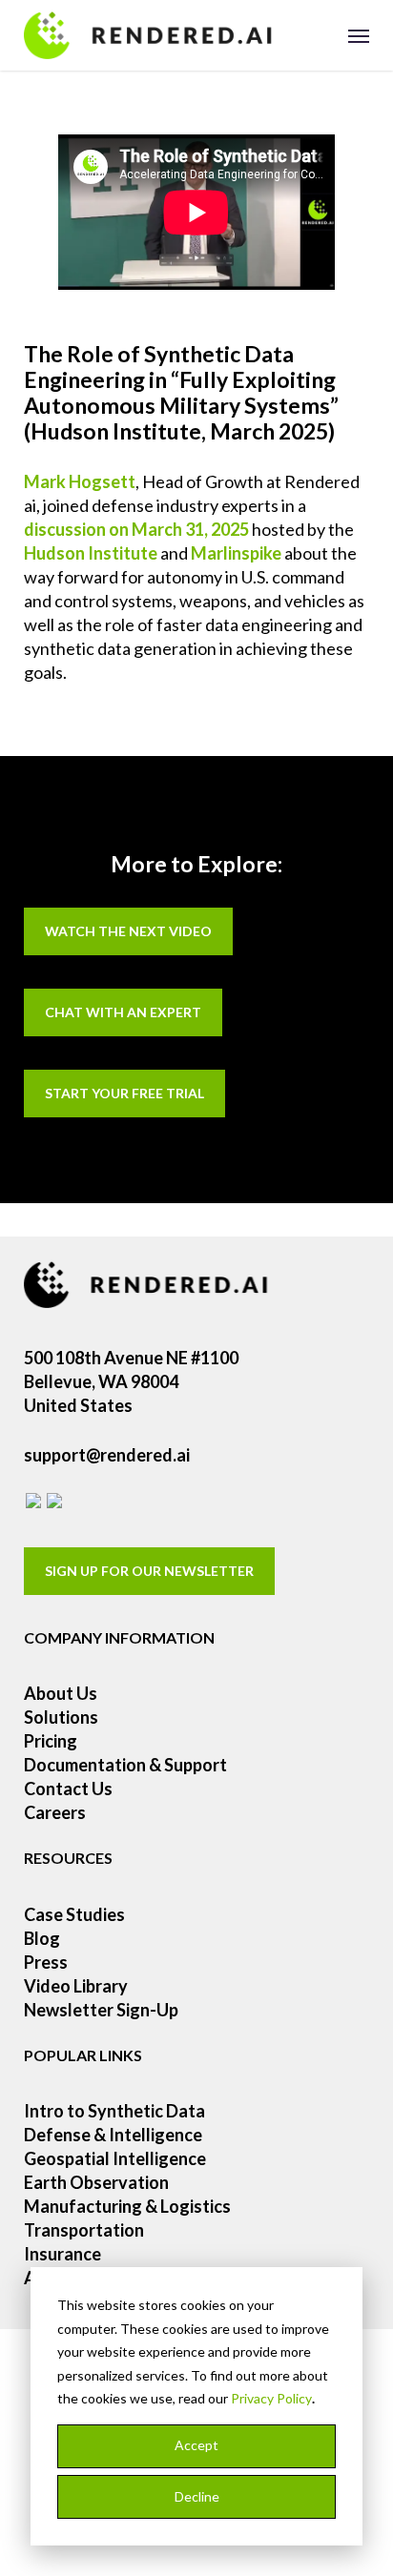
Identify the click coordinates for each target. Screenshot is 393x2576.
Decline (197, 2496)
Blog (42, 1938)
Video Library (76, 1986)
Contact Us (68, 1789)
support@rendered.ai (107, 1455)
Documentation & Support (125, 1765)
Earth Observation (96, 2182)
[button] (359, 35)
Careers (55, 1812)
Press (46, 1962)
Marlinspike (236, 553)
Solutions (61, 1717)
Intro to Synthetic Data (114, 2111)
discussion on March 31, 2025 (136, 529)
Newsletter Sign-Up (101, 2010)
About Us (61, 1693)
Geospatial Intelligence (115, 2158)
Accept (196, 2445)
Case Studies (74, 1914)
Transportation (84, 2230)
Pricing (51, 1741)
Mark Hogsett (80, 481)
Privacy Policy (271, 2398)
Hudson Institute (91, 553)
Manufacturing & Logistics (127, 2206)
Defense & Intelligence (113, 2135)
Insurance (62, 2254)
